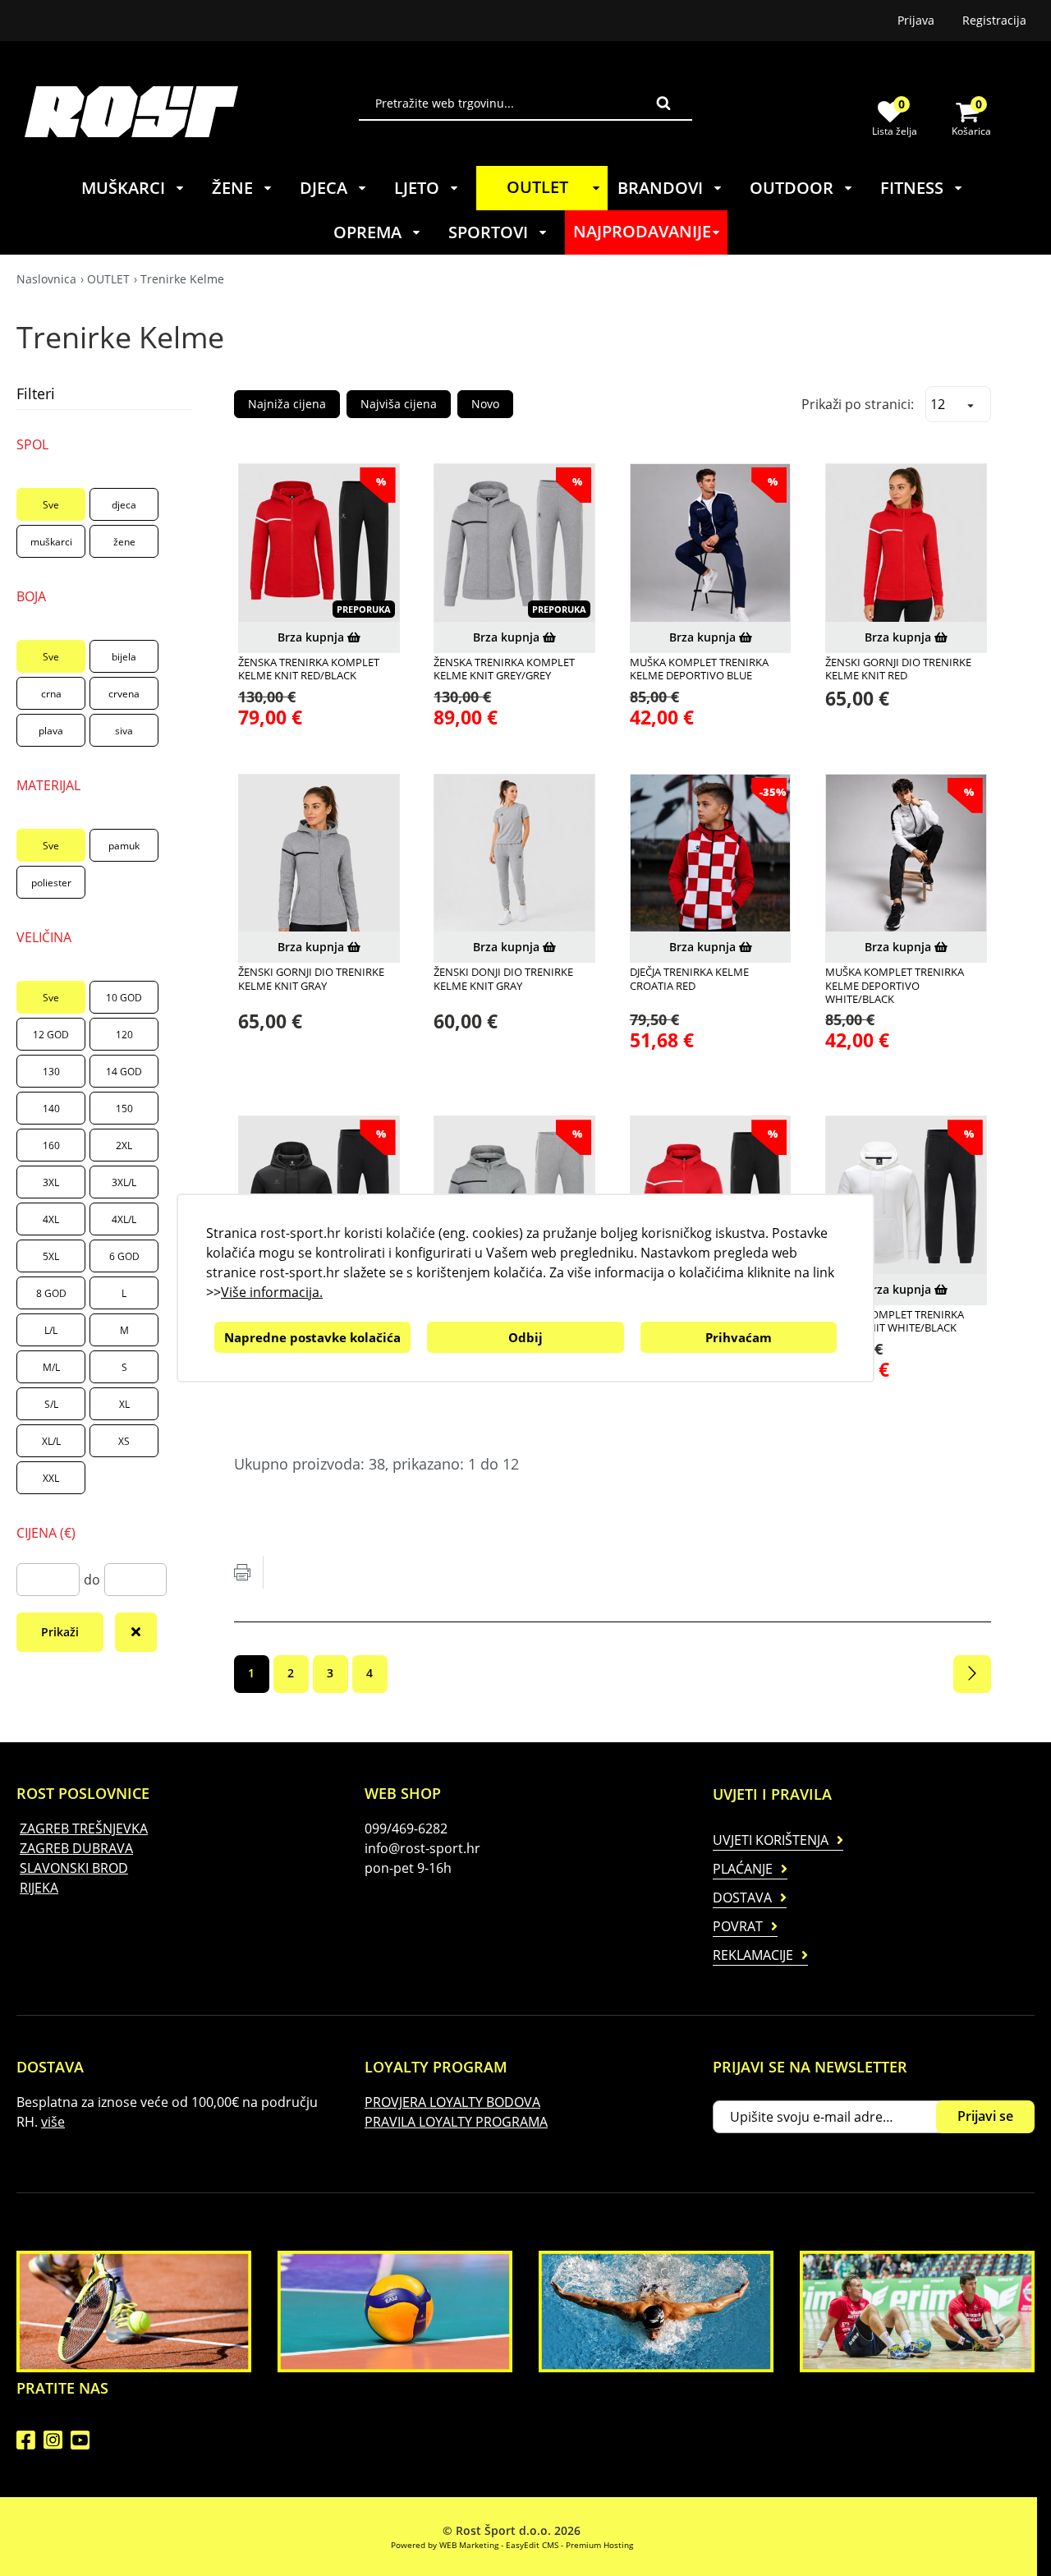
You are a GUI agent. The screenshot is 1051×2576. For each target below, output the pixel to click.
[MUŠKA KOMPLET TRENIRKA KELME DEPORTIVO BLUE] (711, 544)
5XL (51, 1256)
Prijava (916, 20)
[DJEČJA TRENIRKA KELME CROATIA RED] (711, 855)
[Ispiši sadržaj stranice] (242, 1572)
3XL (51, 1182)
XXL (51, 1478)
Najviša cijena (399, 404)
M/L (51, 1367)
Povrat (738, 1926)
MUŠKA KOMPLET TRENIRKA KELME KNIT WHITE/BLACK (895, 1321)
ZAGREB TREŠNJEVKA (84, 1828)
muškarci (51, 542)
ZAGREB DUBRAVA (76, 1848)
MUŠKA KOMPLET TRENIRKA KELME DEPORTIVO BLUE (699, 669)
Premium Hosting (599, 2545)
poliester (51, 883)
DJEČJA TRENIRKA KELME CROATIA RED (689, 979)
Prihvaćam (739, 1337)
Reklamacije (753, 1955)
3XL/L (124, 1182)
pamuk (124, 846)
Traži (663, 103)
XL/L (51, 1441)
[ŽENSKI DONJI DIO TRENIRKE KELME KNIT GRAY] (514, 855)
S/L (51, 1404)
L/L (51, 1330)
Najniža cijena (287, 404)
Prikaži (60, 1632)
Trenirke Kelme (182, 279)
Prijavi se (985, 2116)
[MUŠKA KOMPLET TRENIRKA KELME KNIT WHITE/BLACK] (906, 1196)
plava (51, 731)
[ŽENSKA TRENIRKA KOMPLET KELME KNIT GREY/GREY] (514, 544)
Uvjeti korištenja (771, 1840)
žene (124, 542)
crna (51, 694)
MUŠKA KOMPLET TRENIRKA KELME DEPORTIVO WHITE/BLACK (895, 985)
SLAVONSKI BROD (74, 1868)
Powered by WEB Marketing (445, 2545)
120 (124, 1035)
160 (51, 1145)
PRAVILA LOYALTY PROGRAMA (456, 2122)
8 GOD (51, 1293)
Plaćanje (743, 1869)
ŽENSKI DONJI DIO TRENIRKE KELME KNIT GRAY (503, 979)
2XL (124, 1145)
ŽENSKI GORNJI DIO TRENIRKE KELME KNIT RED (898, 669)
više (53, 2122)
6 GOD (124, 1256)
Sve (51, 505)
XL (124, 1404)
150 (124, 1109)
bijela (124, 657)
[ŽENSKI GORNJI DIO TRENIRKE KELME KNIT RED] (906, 544)
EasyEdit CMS (532, 2545)
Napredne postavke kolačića (312, 1337)
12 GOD (51, 1035)
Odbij (525, 1337)
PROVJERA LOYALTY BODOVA (452, 2102)
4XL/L (124, 1219)
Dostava (742, 1897)
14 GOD (124, 1072)
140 (51, 1109)
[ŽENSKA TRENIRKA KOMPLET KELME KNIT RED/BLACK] (319, 544)
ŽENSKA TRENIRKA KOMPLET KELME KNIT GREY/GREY (504, 669)
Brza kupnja (312, 637)
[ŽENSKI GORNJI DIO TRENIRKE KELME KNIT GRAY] (319, 855)
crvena (124, 694)
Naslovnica (46, 279)
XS (124, 1441)
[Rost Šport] (192, 111)
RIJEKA (39, 1888)
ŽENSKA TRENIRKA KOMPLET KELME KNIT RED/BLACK (309, 669)
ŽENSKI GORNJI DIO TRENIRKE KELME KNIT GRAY (311, 979)
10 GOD (124, 998)
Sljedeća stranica (972, 1674)
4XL (51, 1219)
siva (124, 731)
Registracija (994, 20)
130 (51, 1072)
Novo (485, 404)
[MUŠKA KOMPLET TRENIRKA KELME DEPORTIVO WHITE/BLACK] (906, 855)
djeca (124, 505)
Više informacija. (272, 1292)
